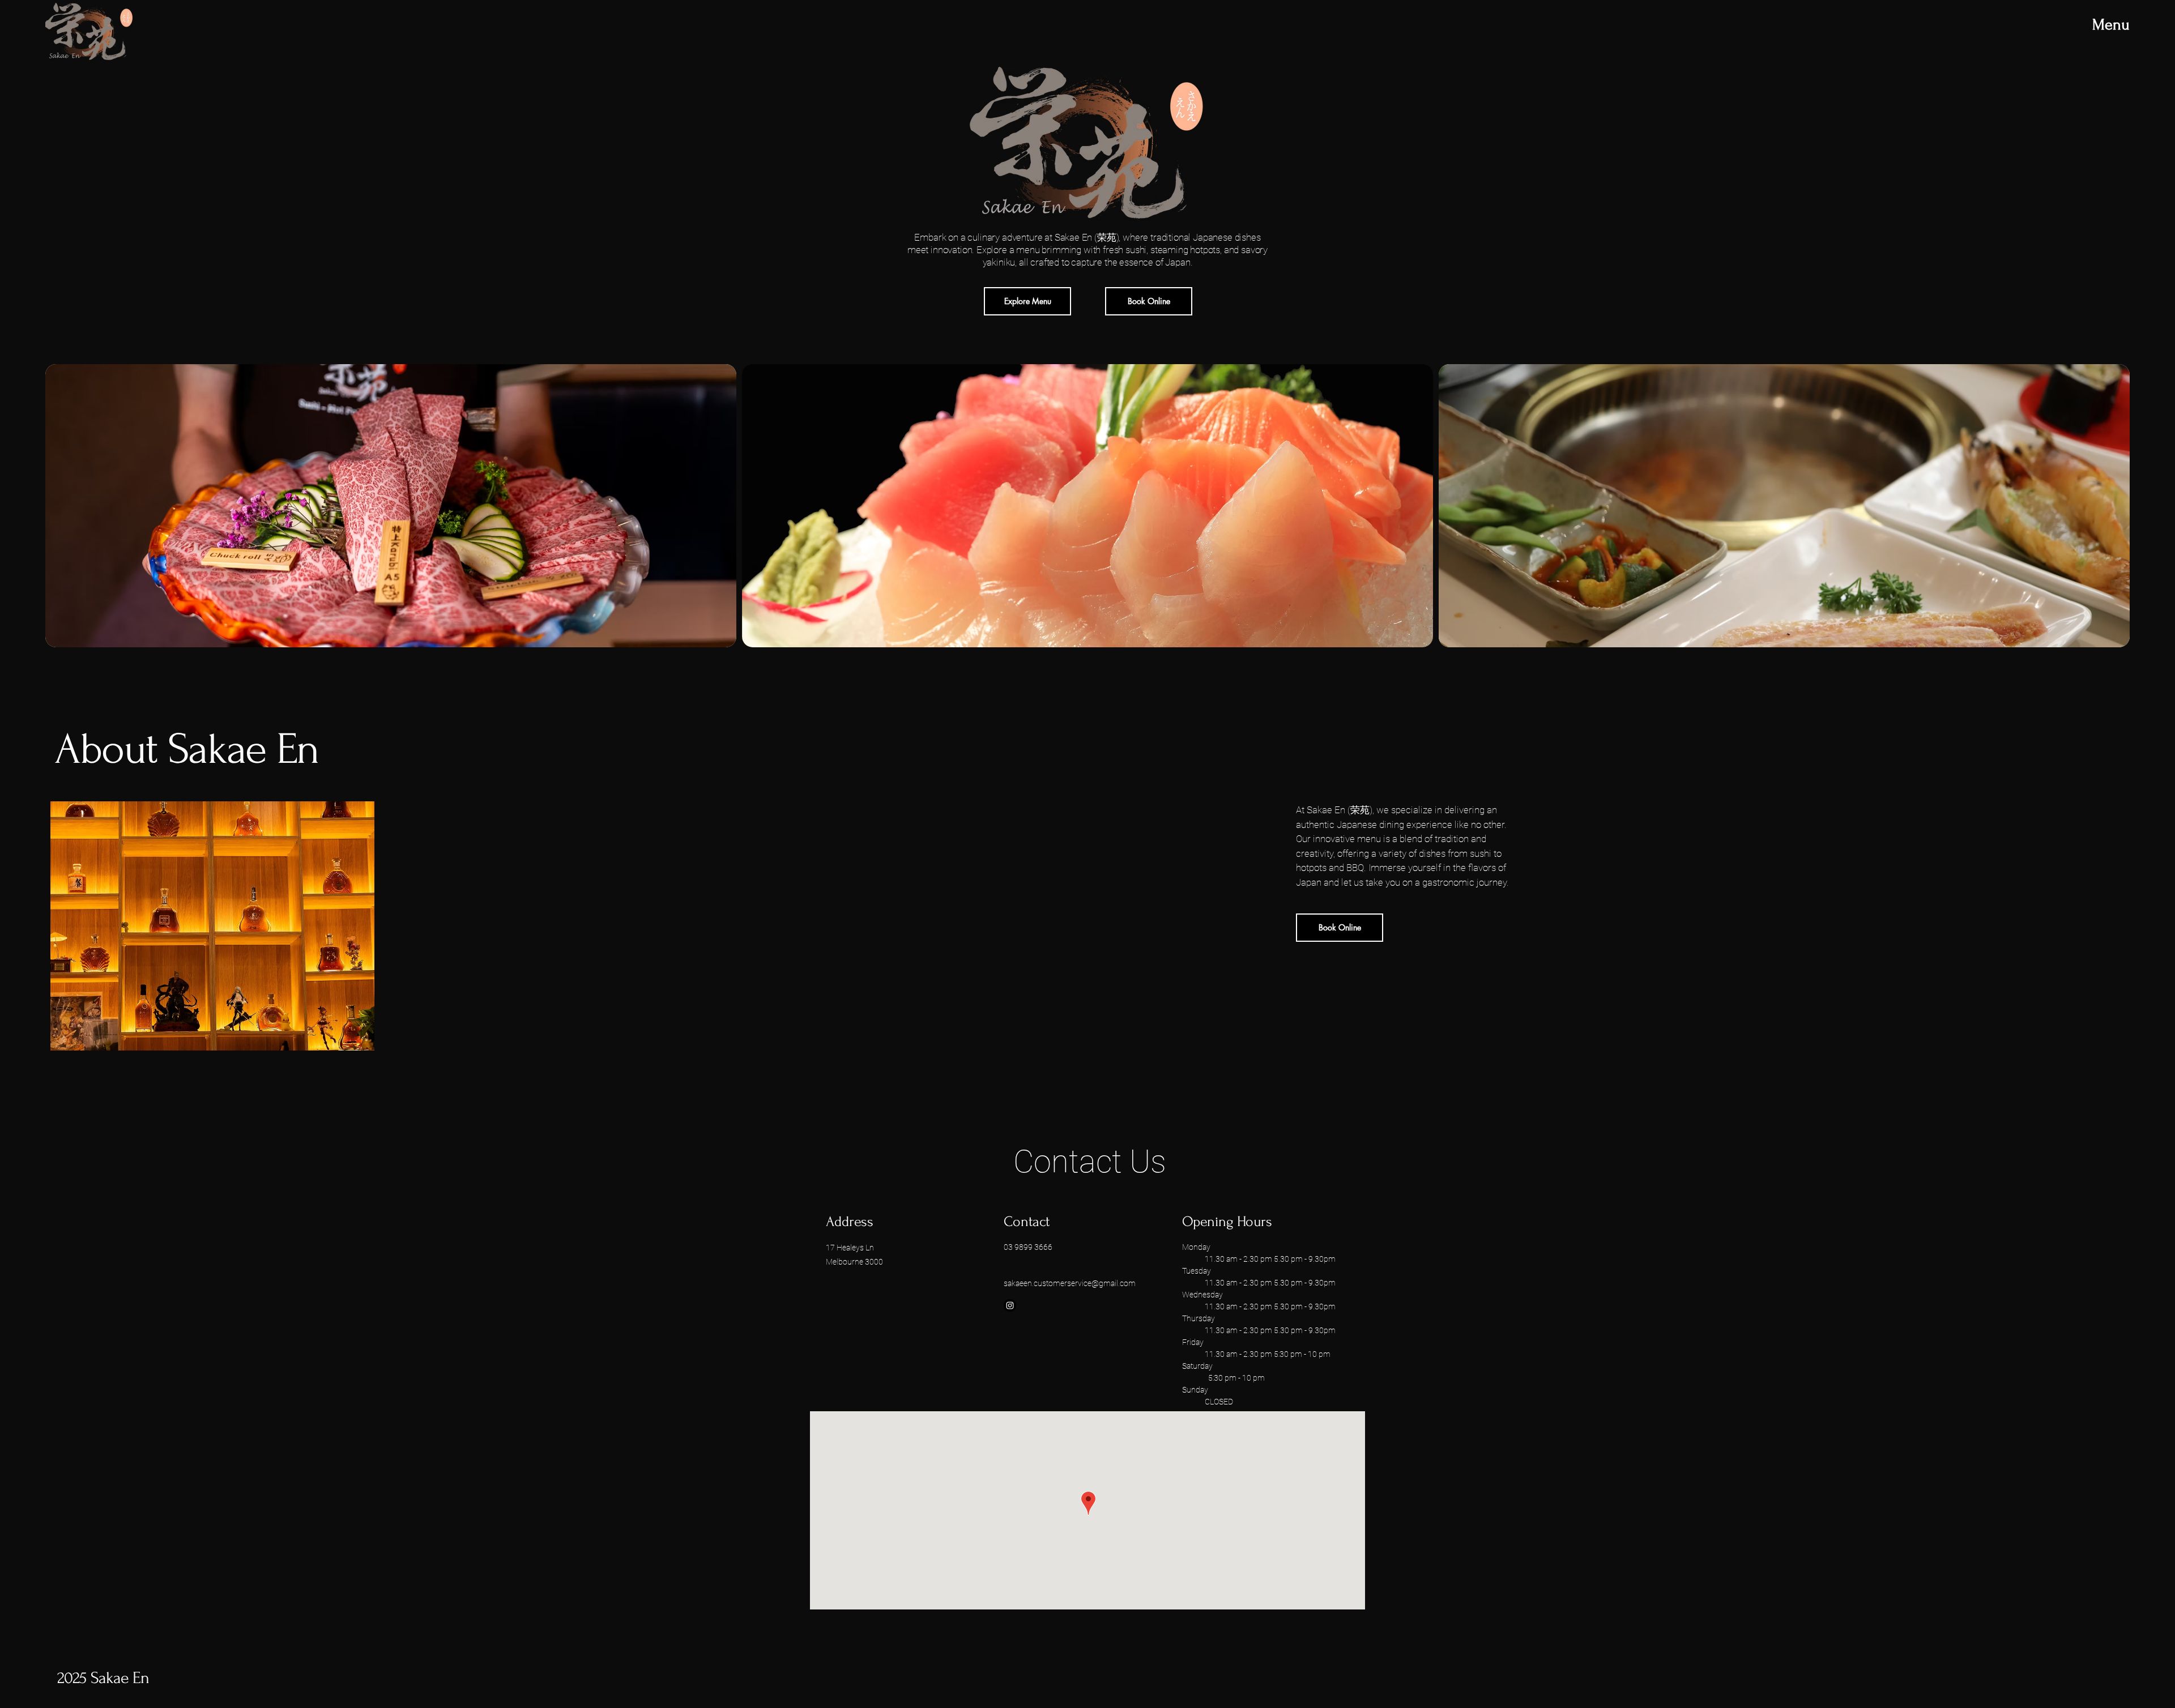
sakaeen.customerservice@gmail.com (1070, 1283)
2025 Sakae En (105, 1678)
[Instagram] (1010, 1305)
